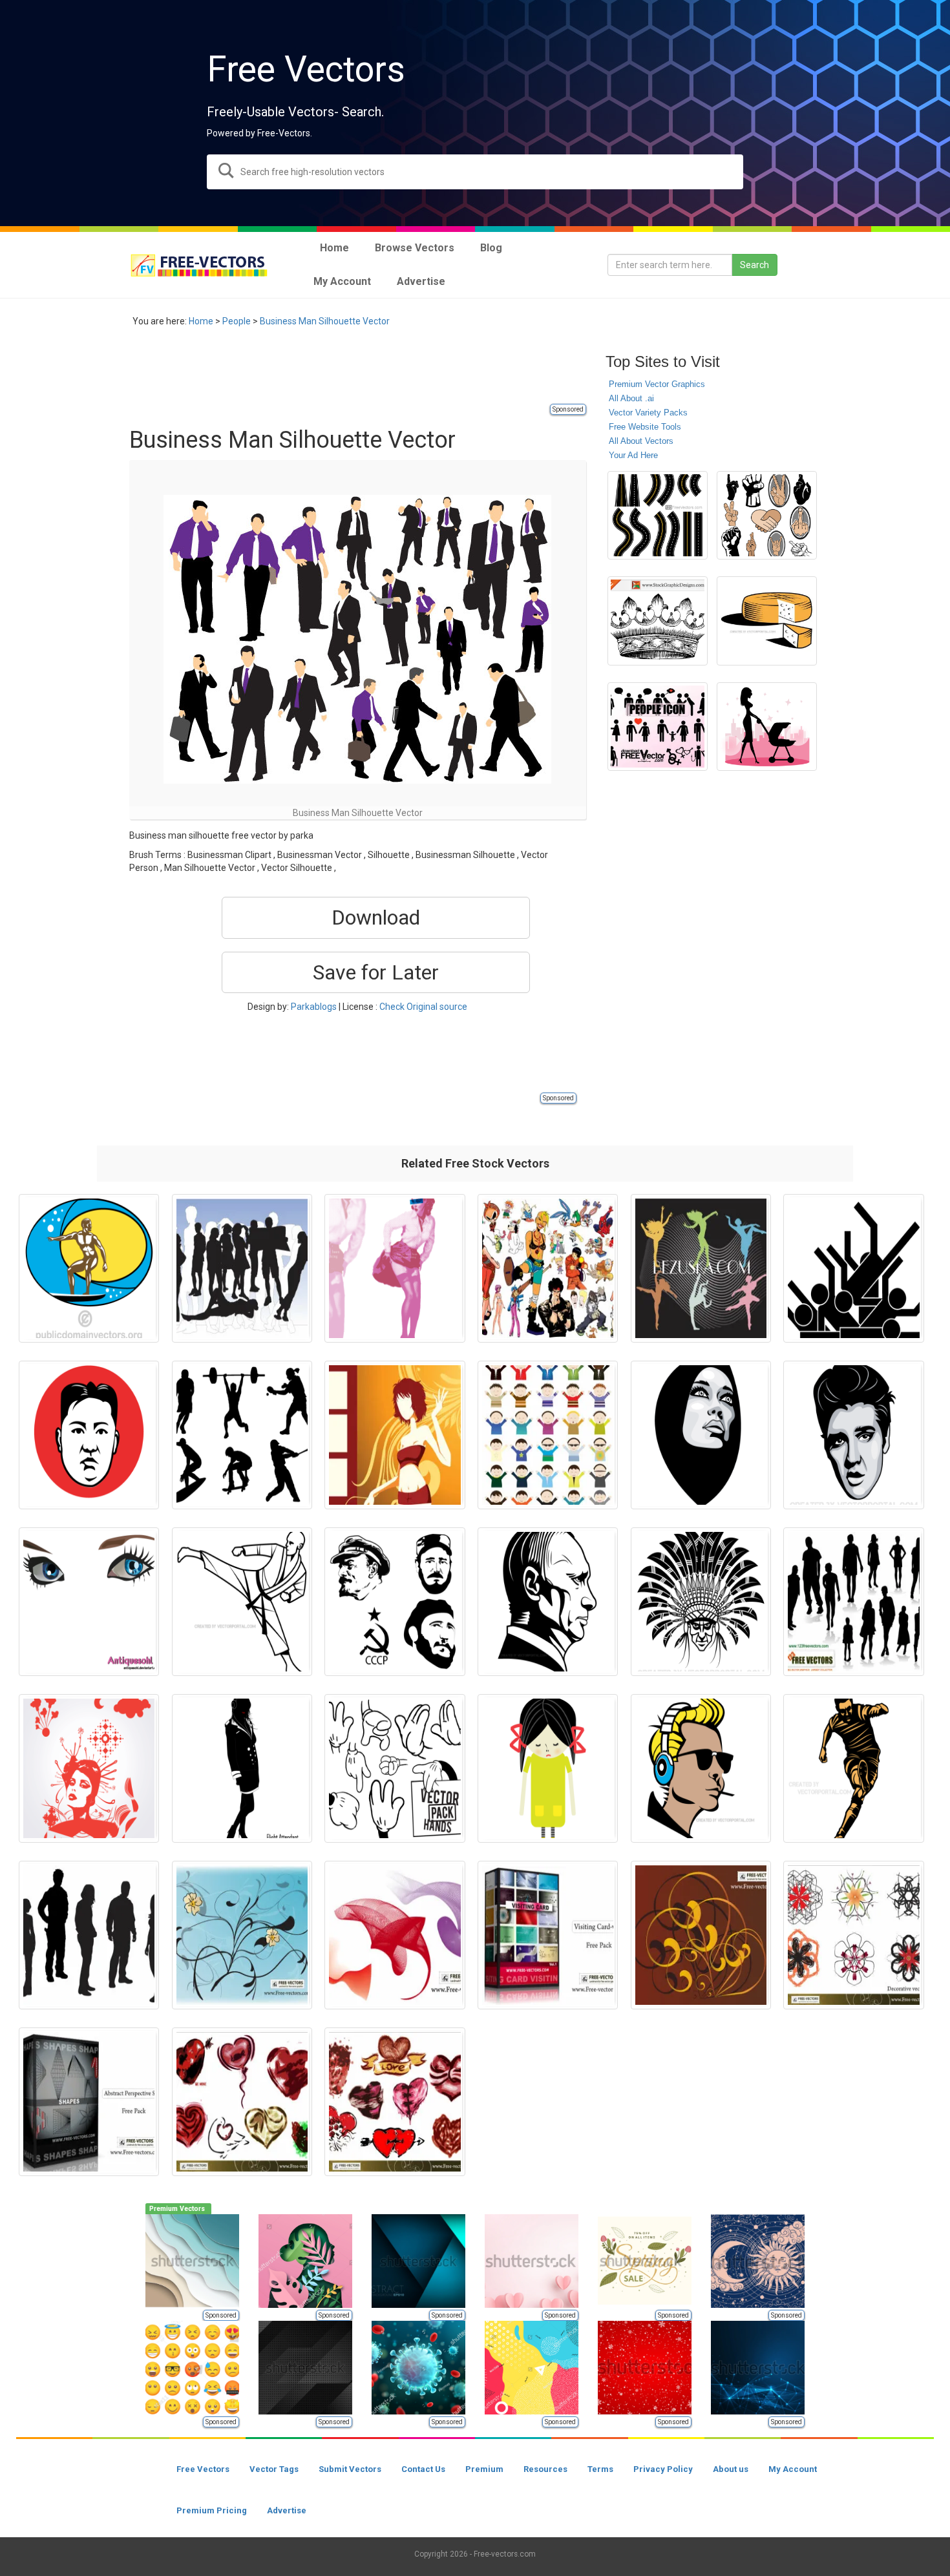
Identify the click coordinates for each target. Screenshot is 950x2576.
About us (731, 2469)
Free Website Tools (645, 427)
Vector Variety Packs (648, 413)
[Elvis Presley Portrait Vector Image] (853, 1435)
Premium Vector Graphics (657, 384)
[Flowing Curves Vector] (395, 1935)
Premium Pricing (212, 2510)
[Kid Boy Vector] (548, 1435)
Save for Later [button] (376, 972)
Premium (484, 2469)
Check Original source (423, 1007)
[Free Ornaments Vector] (701, 1935)
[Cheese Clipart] (767, 621)
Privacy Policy (663, 2469)
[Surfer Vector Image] (89, 1268)
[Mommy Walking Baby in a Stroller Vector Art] (767, 727)
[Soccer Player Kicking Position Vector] (853, 1768)
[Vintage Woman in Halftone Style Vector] (395, 1268)
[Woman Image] (89, 1768)
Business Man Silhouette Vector (325, 321)
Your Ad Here (633, 455)
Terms (600, 2469)
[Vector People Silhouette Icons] (658, 727)
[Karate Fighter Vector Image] (242, 1602)
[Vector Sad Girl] (548, 1768)
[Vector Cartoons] (548, 1268)
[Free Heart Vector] (242, 2102)
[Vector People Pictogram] (853, 1268)
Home (201, 321)
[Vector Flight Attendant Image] (242, 1768)
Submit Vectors (350, 2469)
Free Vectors (203, 2469)
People (237, 321)
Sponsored (568, 409)
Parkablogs (314, 1007)
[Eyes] (89, 1602)
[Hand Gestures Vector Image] (767, 516)
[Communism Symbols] (395, 1602)
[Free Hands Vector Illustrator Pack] (395, 1768)
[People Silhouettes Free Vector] (853, 1602)
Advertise (287, 2510)
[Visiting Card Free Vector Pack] (548, 1935)
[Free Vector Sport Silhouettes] (242, 1435)
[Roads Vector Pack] (658, 516)
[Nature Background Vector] (242, 1935)
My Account (793, 2469)
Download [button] (376, 917)
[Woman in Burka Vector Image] (701, 1435)
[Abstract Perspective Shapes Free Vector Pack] (89, 2102)
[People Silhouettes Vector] (242, 1268)
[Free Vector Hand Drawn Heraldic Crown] (658, 621)
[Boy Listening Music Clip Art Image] (701, 1768)
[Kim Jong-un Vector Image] (89, 1435)
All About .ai (631, 398)
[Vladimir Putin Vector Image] (548, 1602)
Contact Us (423, 2469)
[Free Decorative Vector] (853, 1935)
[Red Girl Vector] (395, 1435)
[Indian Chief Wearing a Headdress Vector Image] (701, 1602)
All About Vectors (641, 441)
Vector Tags (274, 2469)
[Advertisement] (364, 373)
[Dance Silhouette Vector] (701, 1268)
